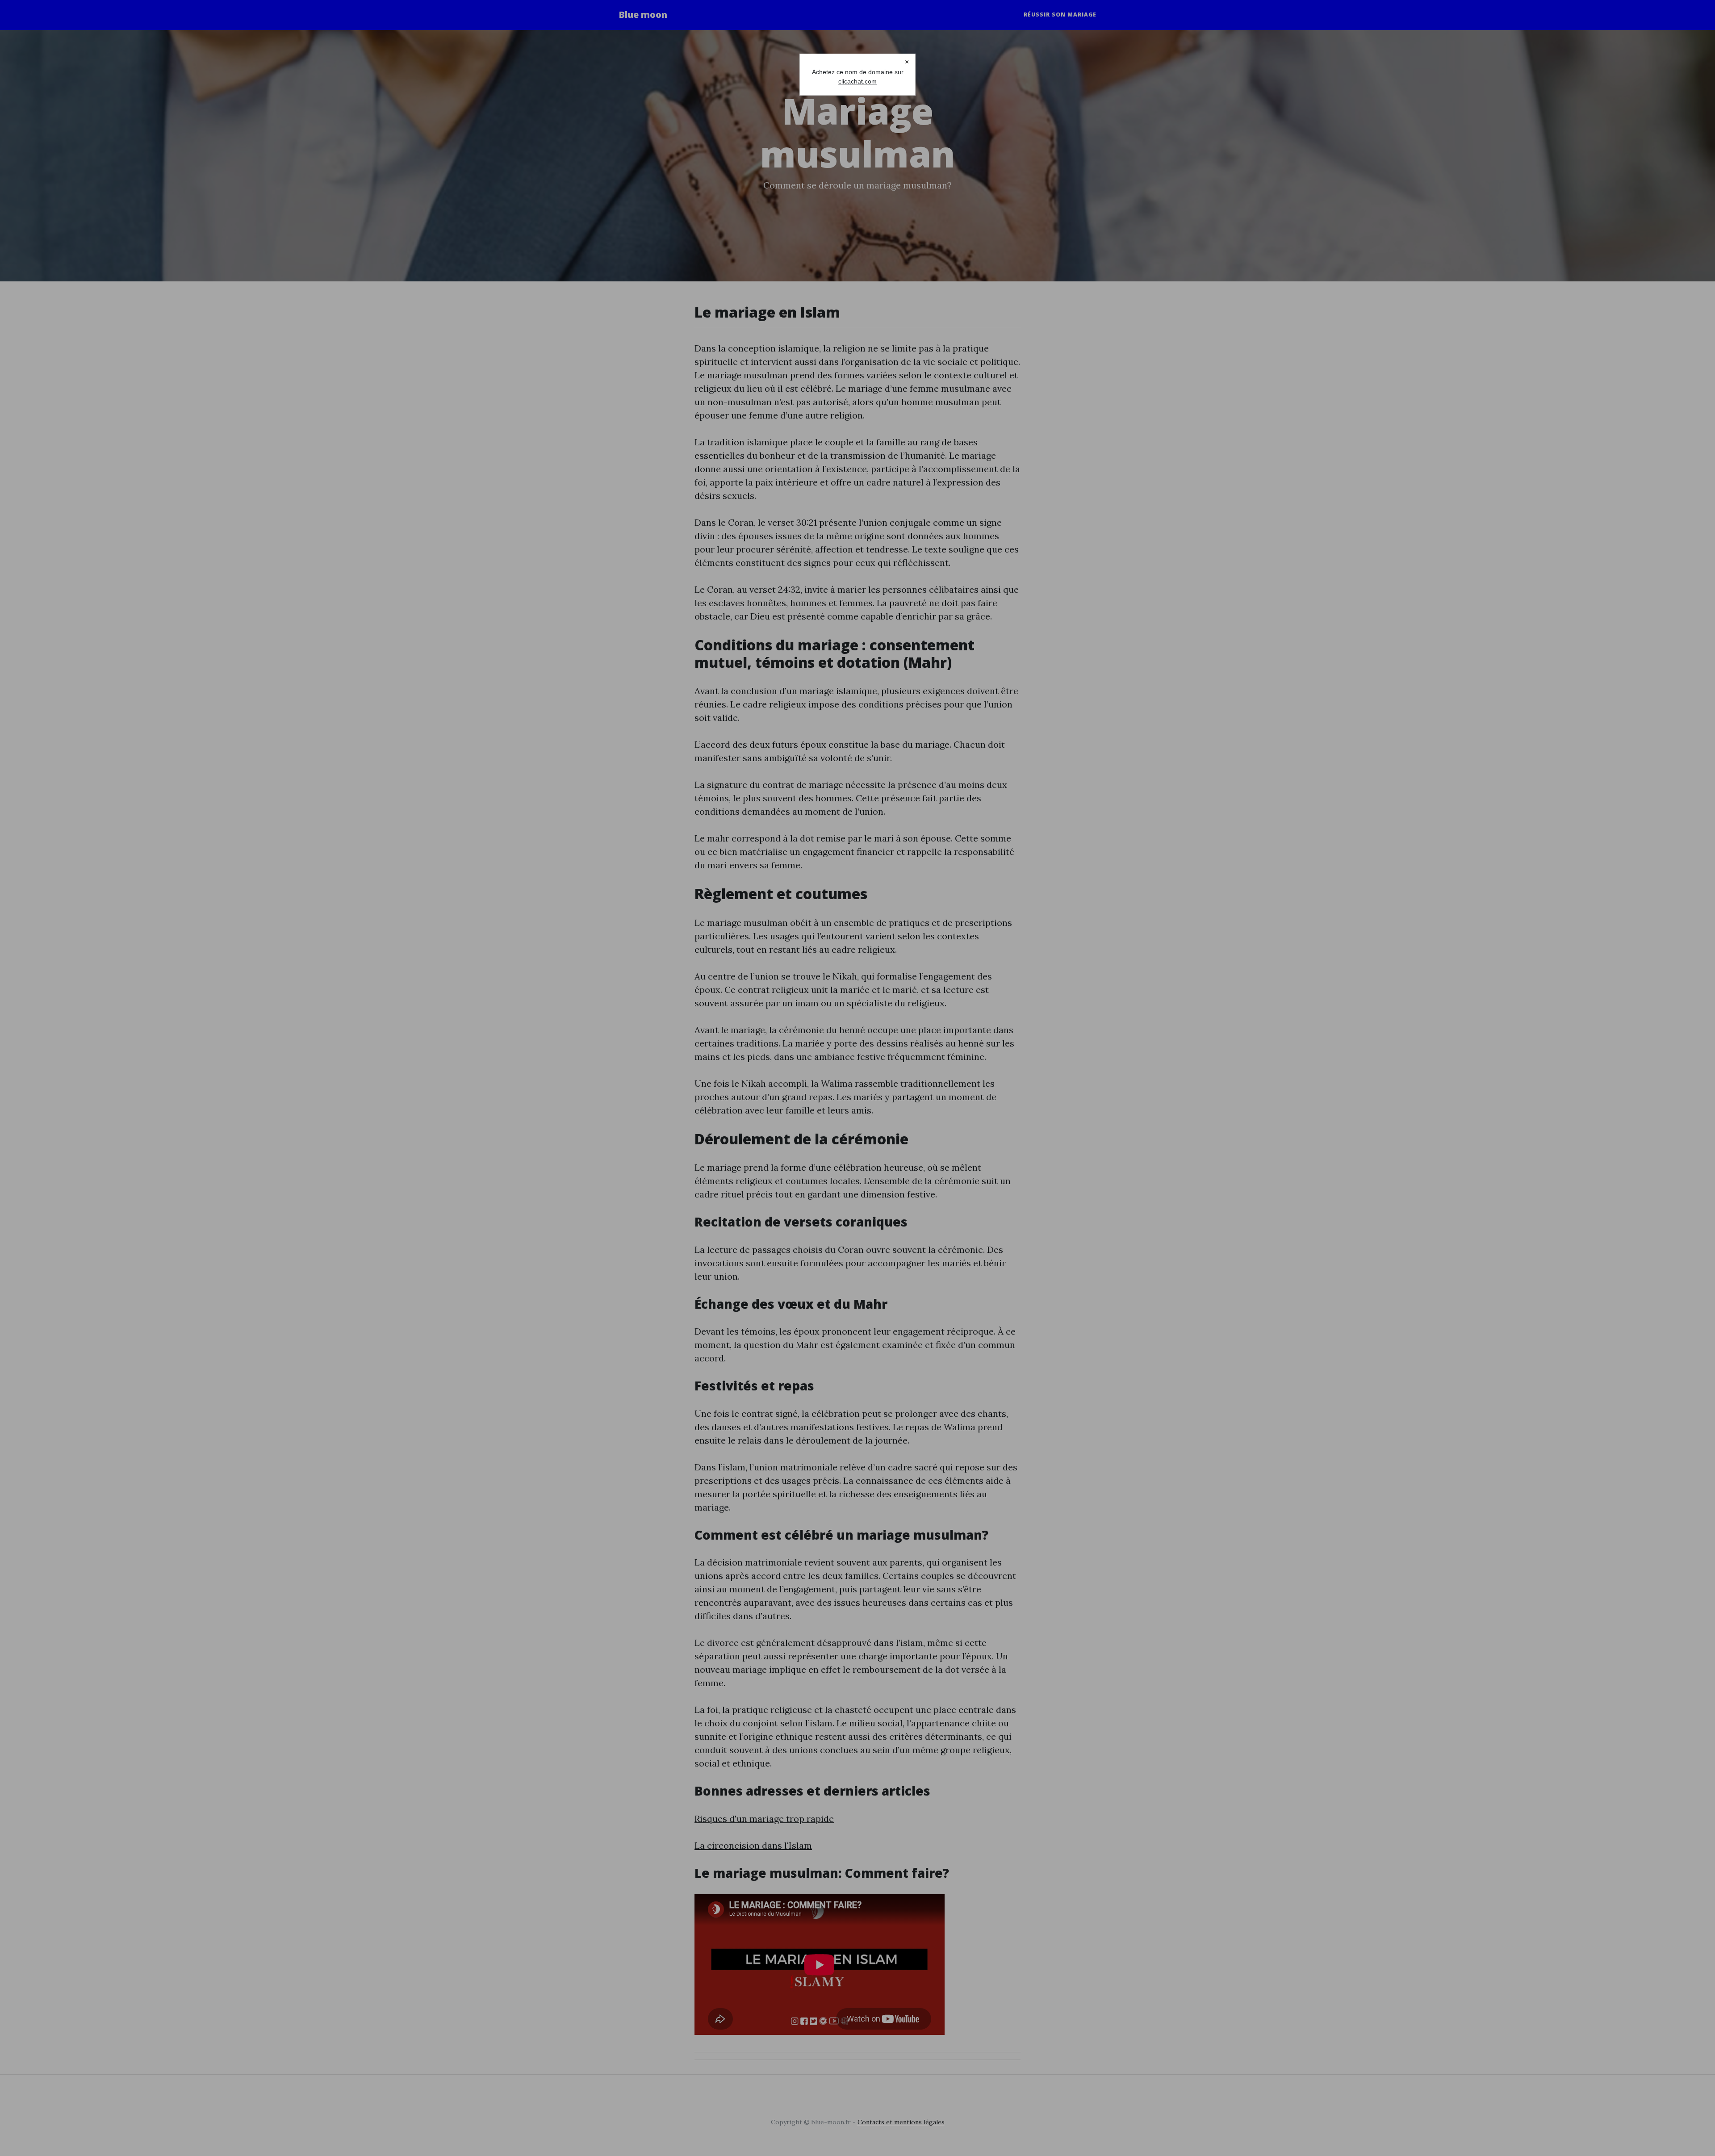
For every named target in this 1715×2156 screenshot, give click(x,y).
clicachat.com (857, 81)
